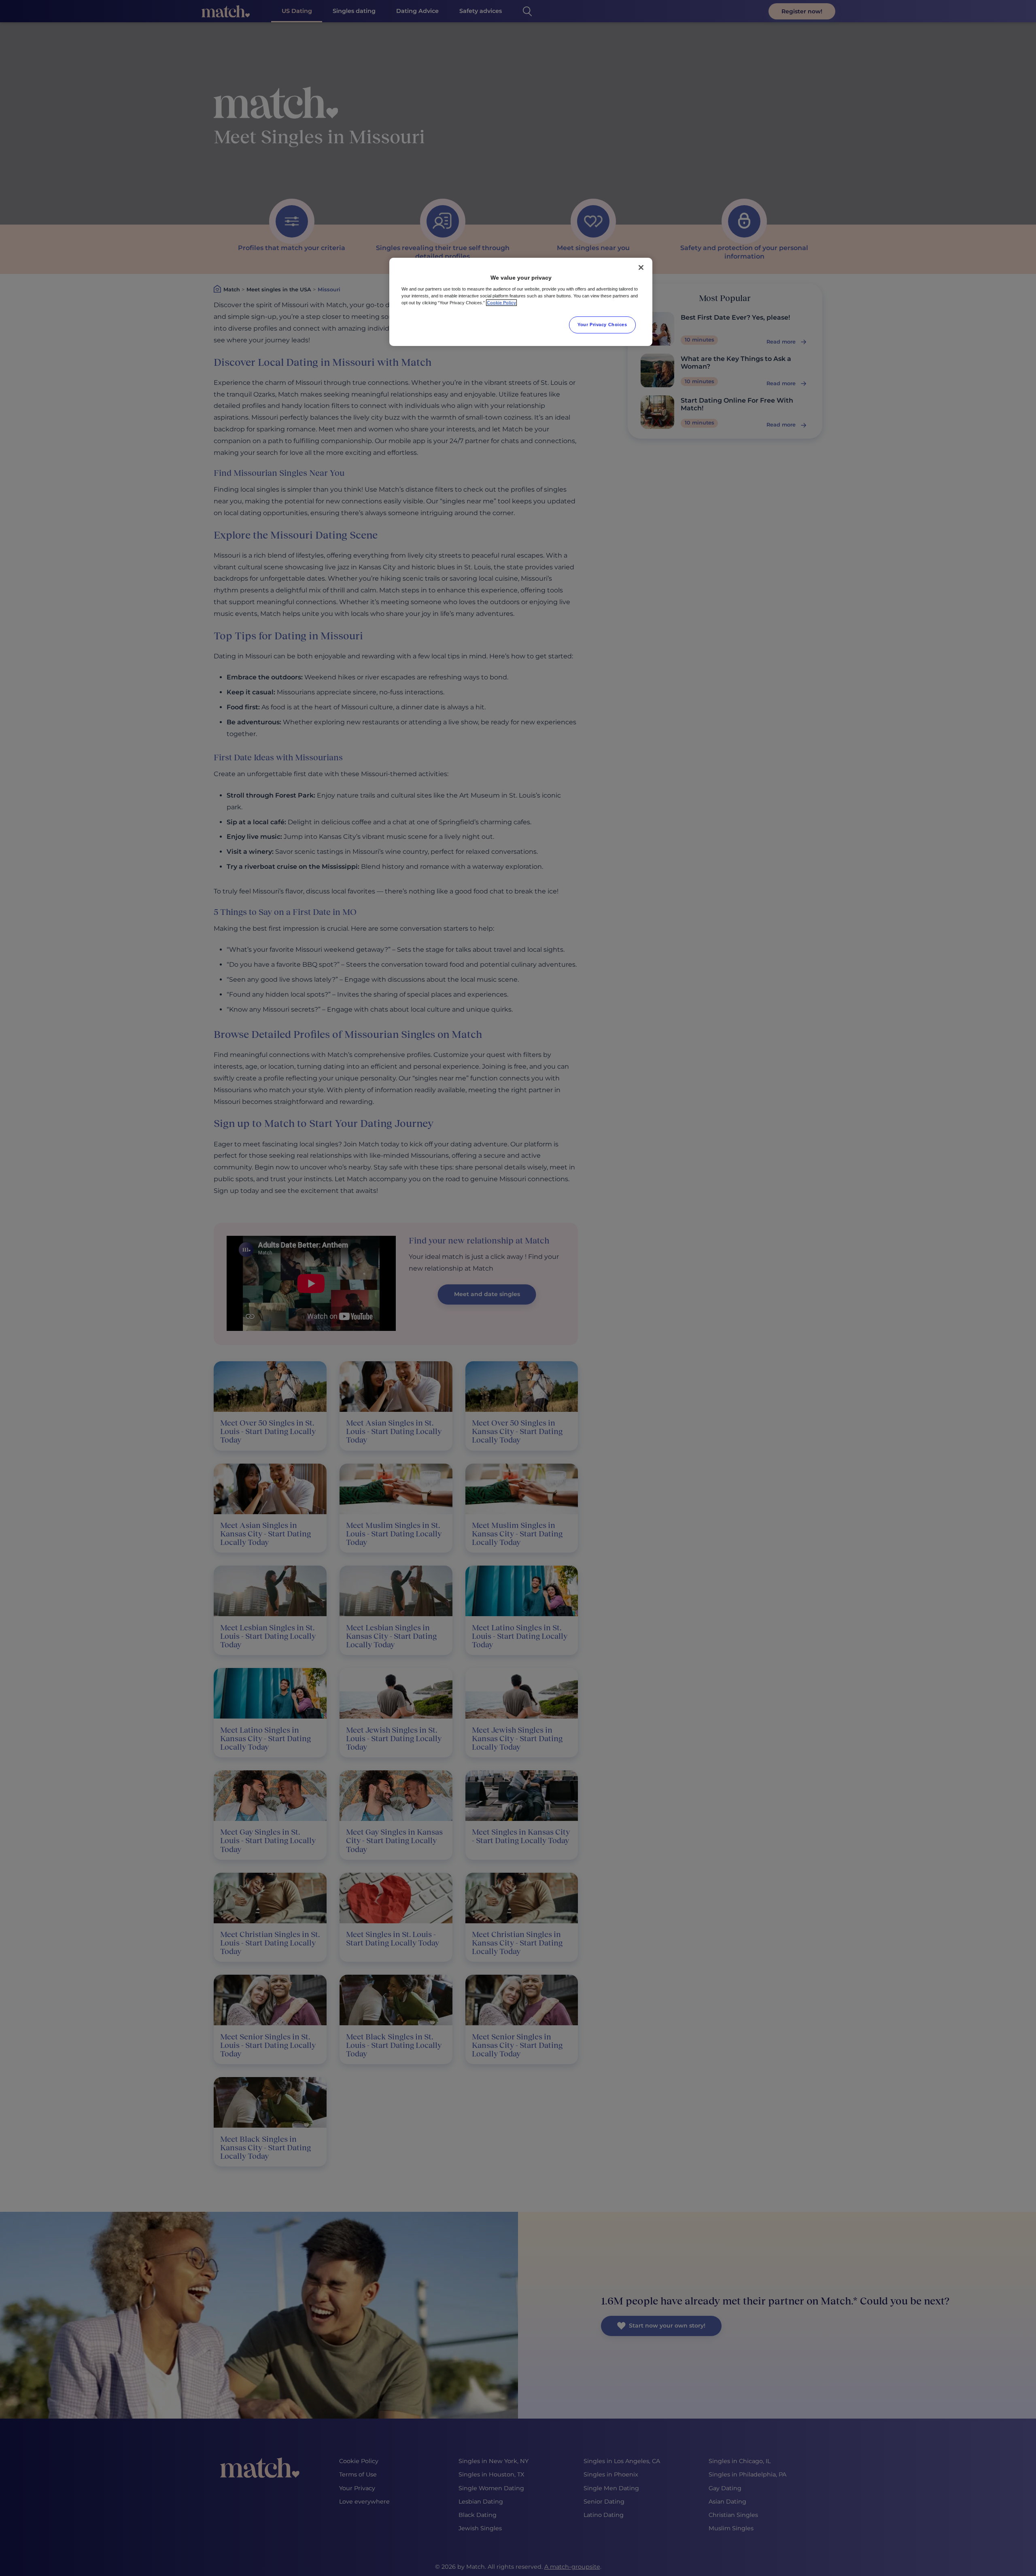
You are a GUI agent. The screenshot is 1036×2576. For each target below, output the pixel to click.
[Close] (641, 267)
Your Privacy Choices (602, 325)
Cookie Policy (501, 303)
